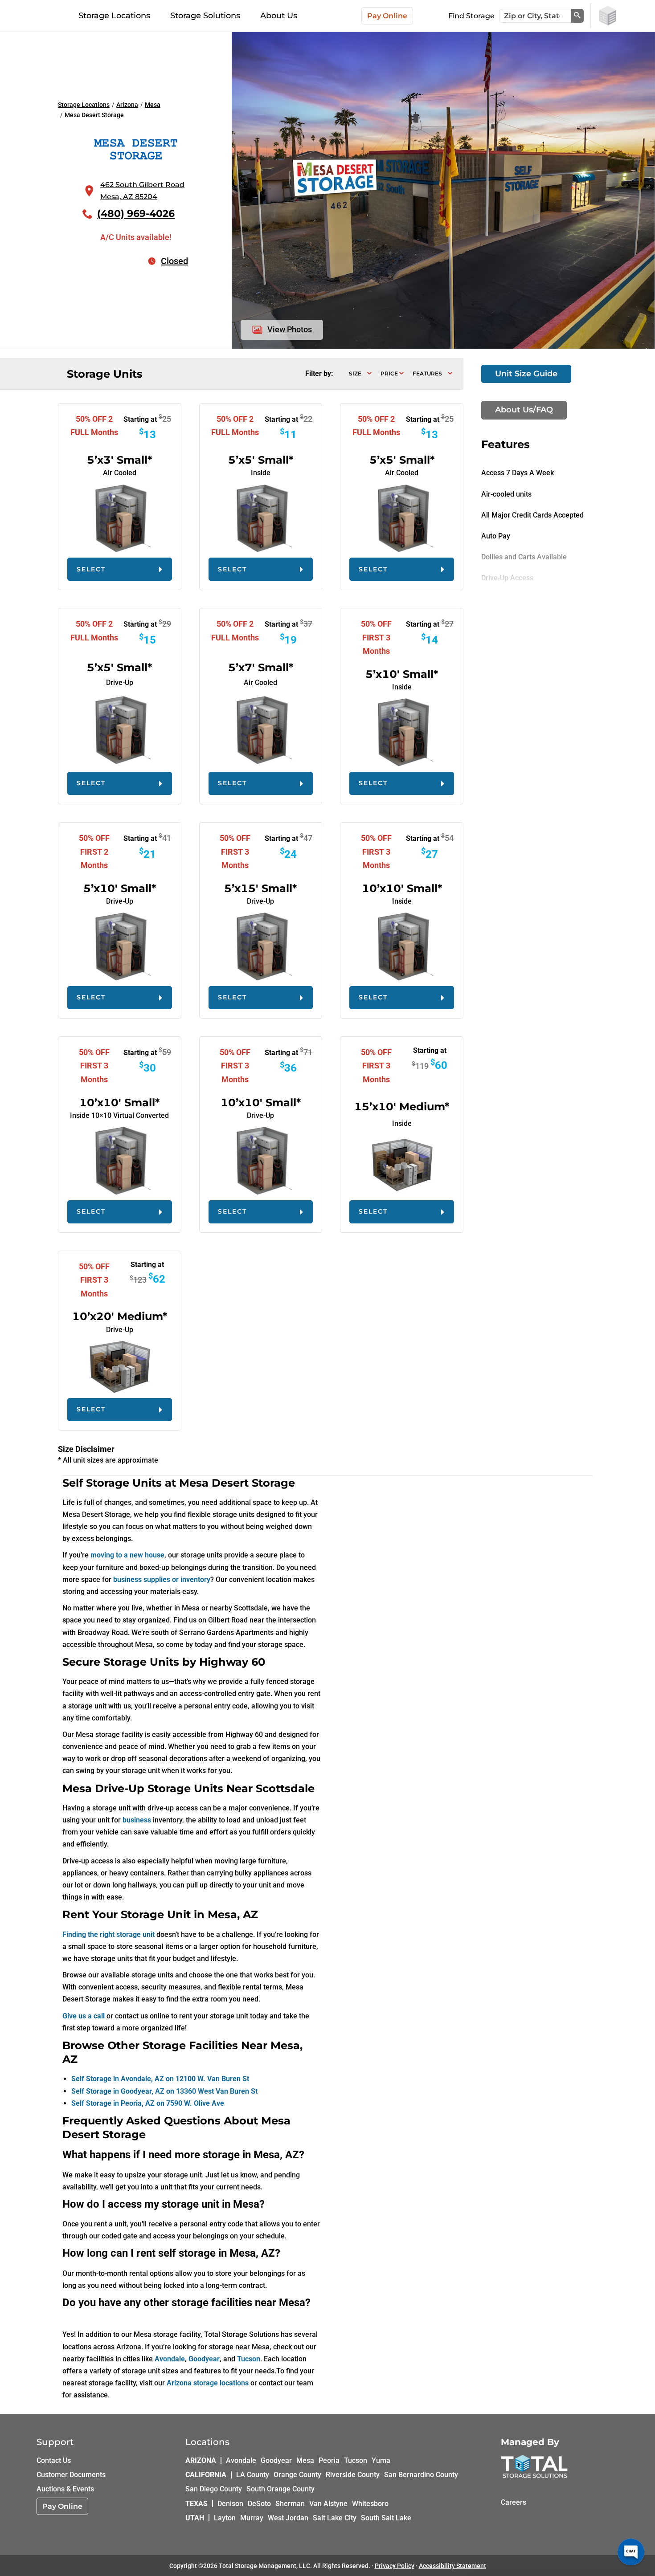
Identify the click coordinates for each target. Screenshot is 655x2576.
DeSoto (259, 2503)
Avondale (241, 2460)
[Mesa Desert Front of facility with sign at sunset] (443, 38)
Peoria (329, 2460)
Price (389, 373)
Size (355, 373)
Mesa (153, 105)
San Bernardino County (421, 2475)
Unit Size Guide (526, 374)
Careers (514, 2502)
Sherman (290, 2503)
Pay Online (387, 16)
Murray (252, 2517)
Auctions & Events (65, 2489)
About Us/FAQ (524, 410)
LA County (253, 2475)
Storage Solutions (205, 16)
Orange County (297, 2475)
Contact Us (54, 2460)
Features (427, 373)
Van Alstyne (328, 2503)
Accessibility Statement (452, 2566)
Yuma (381, 2460)
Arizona (127, 105)
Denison (230, 2503)
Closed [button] (174, 261)
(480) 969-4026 (136, 214)
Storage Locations (114, 16)
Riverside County (353, 2475)
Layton (225, 2517)
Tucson (356, 2460)
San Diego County (214, 2489)
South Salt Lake (386, 2517)
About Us (279, 16)
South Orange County (280, 2489)
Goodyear (276, 2460)
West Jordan (288, 2517)
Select (91, 569)
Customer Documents (71, 2475)
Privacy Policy (395, 2566)
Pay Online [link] (62, 2506)
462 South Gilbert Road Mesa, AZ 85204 (142, 191)
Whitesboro (370, 2503)
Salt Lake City (335, 2517)
